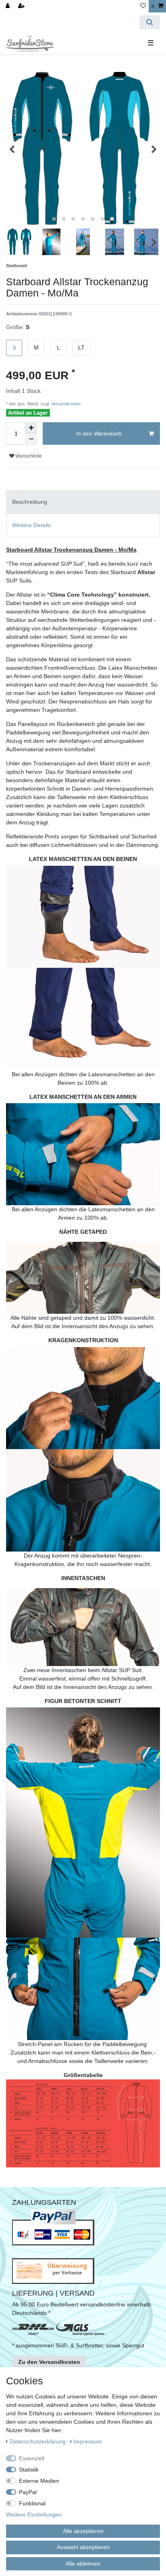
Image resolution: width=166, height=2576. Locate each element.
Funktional (32, 2503)
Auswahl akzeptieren (83, 2547)
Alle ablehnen (83, 2564)
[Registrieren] (22, 6)
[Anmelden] (8, 6)
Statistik (29, 2470)
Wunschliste (28, 456)
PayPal (28, 2492)
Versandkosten (65, 404)
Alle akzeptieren (83, 2531)
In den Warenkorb (99, 433)
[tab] (83, 502)
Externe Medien (39, 2481)
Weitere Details (31, 525)
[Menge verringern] (31, 439)
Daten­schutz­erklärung (38, 2441)
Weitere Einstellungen (34, 2515)
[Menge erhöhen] (31, 428)
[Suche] (150, 22)
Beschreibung (30, 502)
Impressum (88, 2441)
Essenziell (32, 2458)
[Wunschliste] (143, 6)
